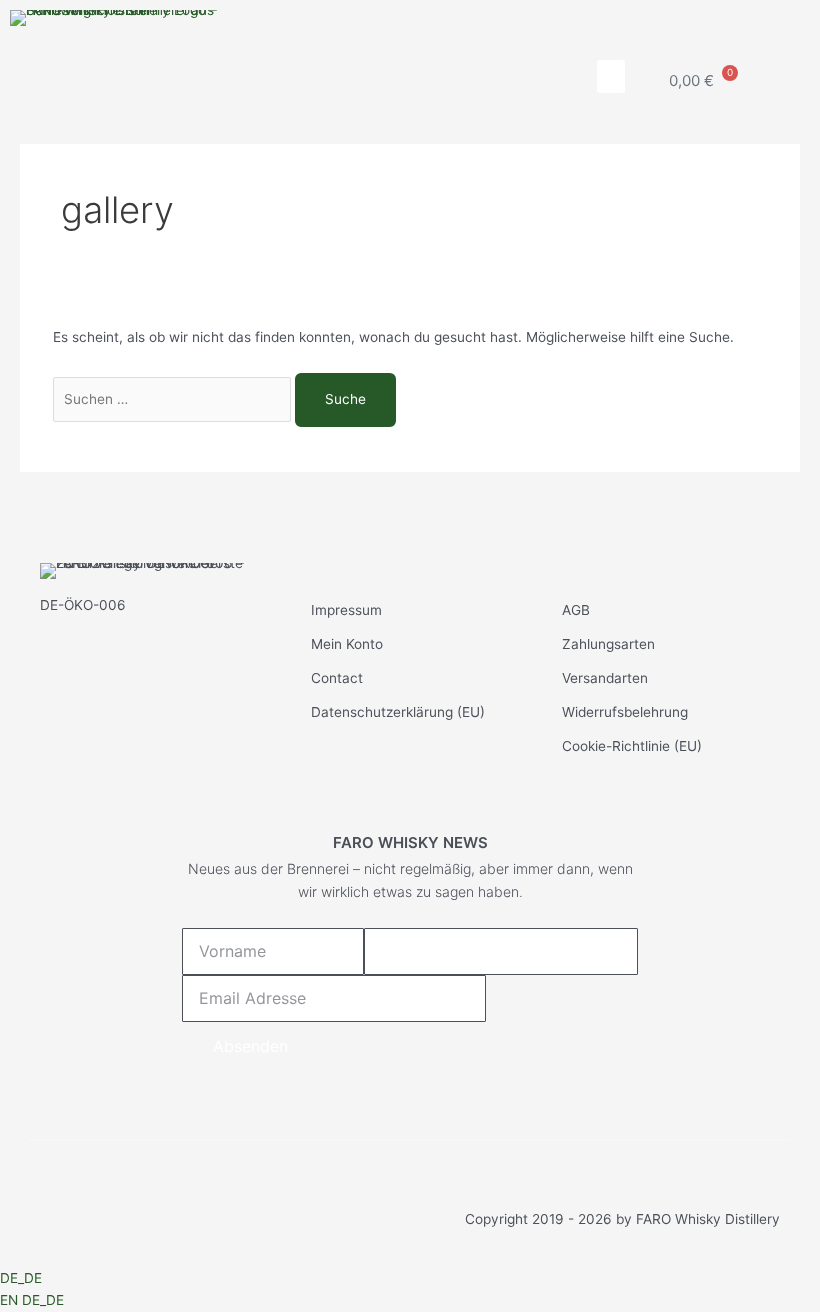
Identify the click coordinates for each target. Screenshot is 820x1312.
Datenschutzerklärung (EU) (398, 712)
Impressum (346, 610)
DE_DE (21, 1278)
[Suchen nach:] (174, 399)
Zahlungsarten (608, 644)
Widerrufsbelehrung (625, 712)
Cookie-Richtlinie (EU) (632, 746)
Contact (337, 678)
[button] (611, 76)
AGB (576, 610)
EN (11, 1300)
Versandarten (605, 678)
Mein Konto (347, 644)
